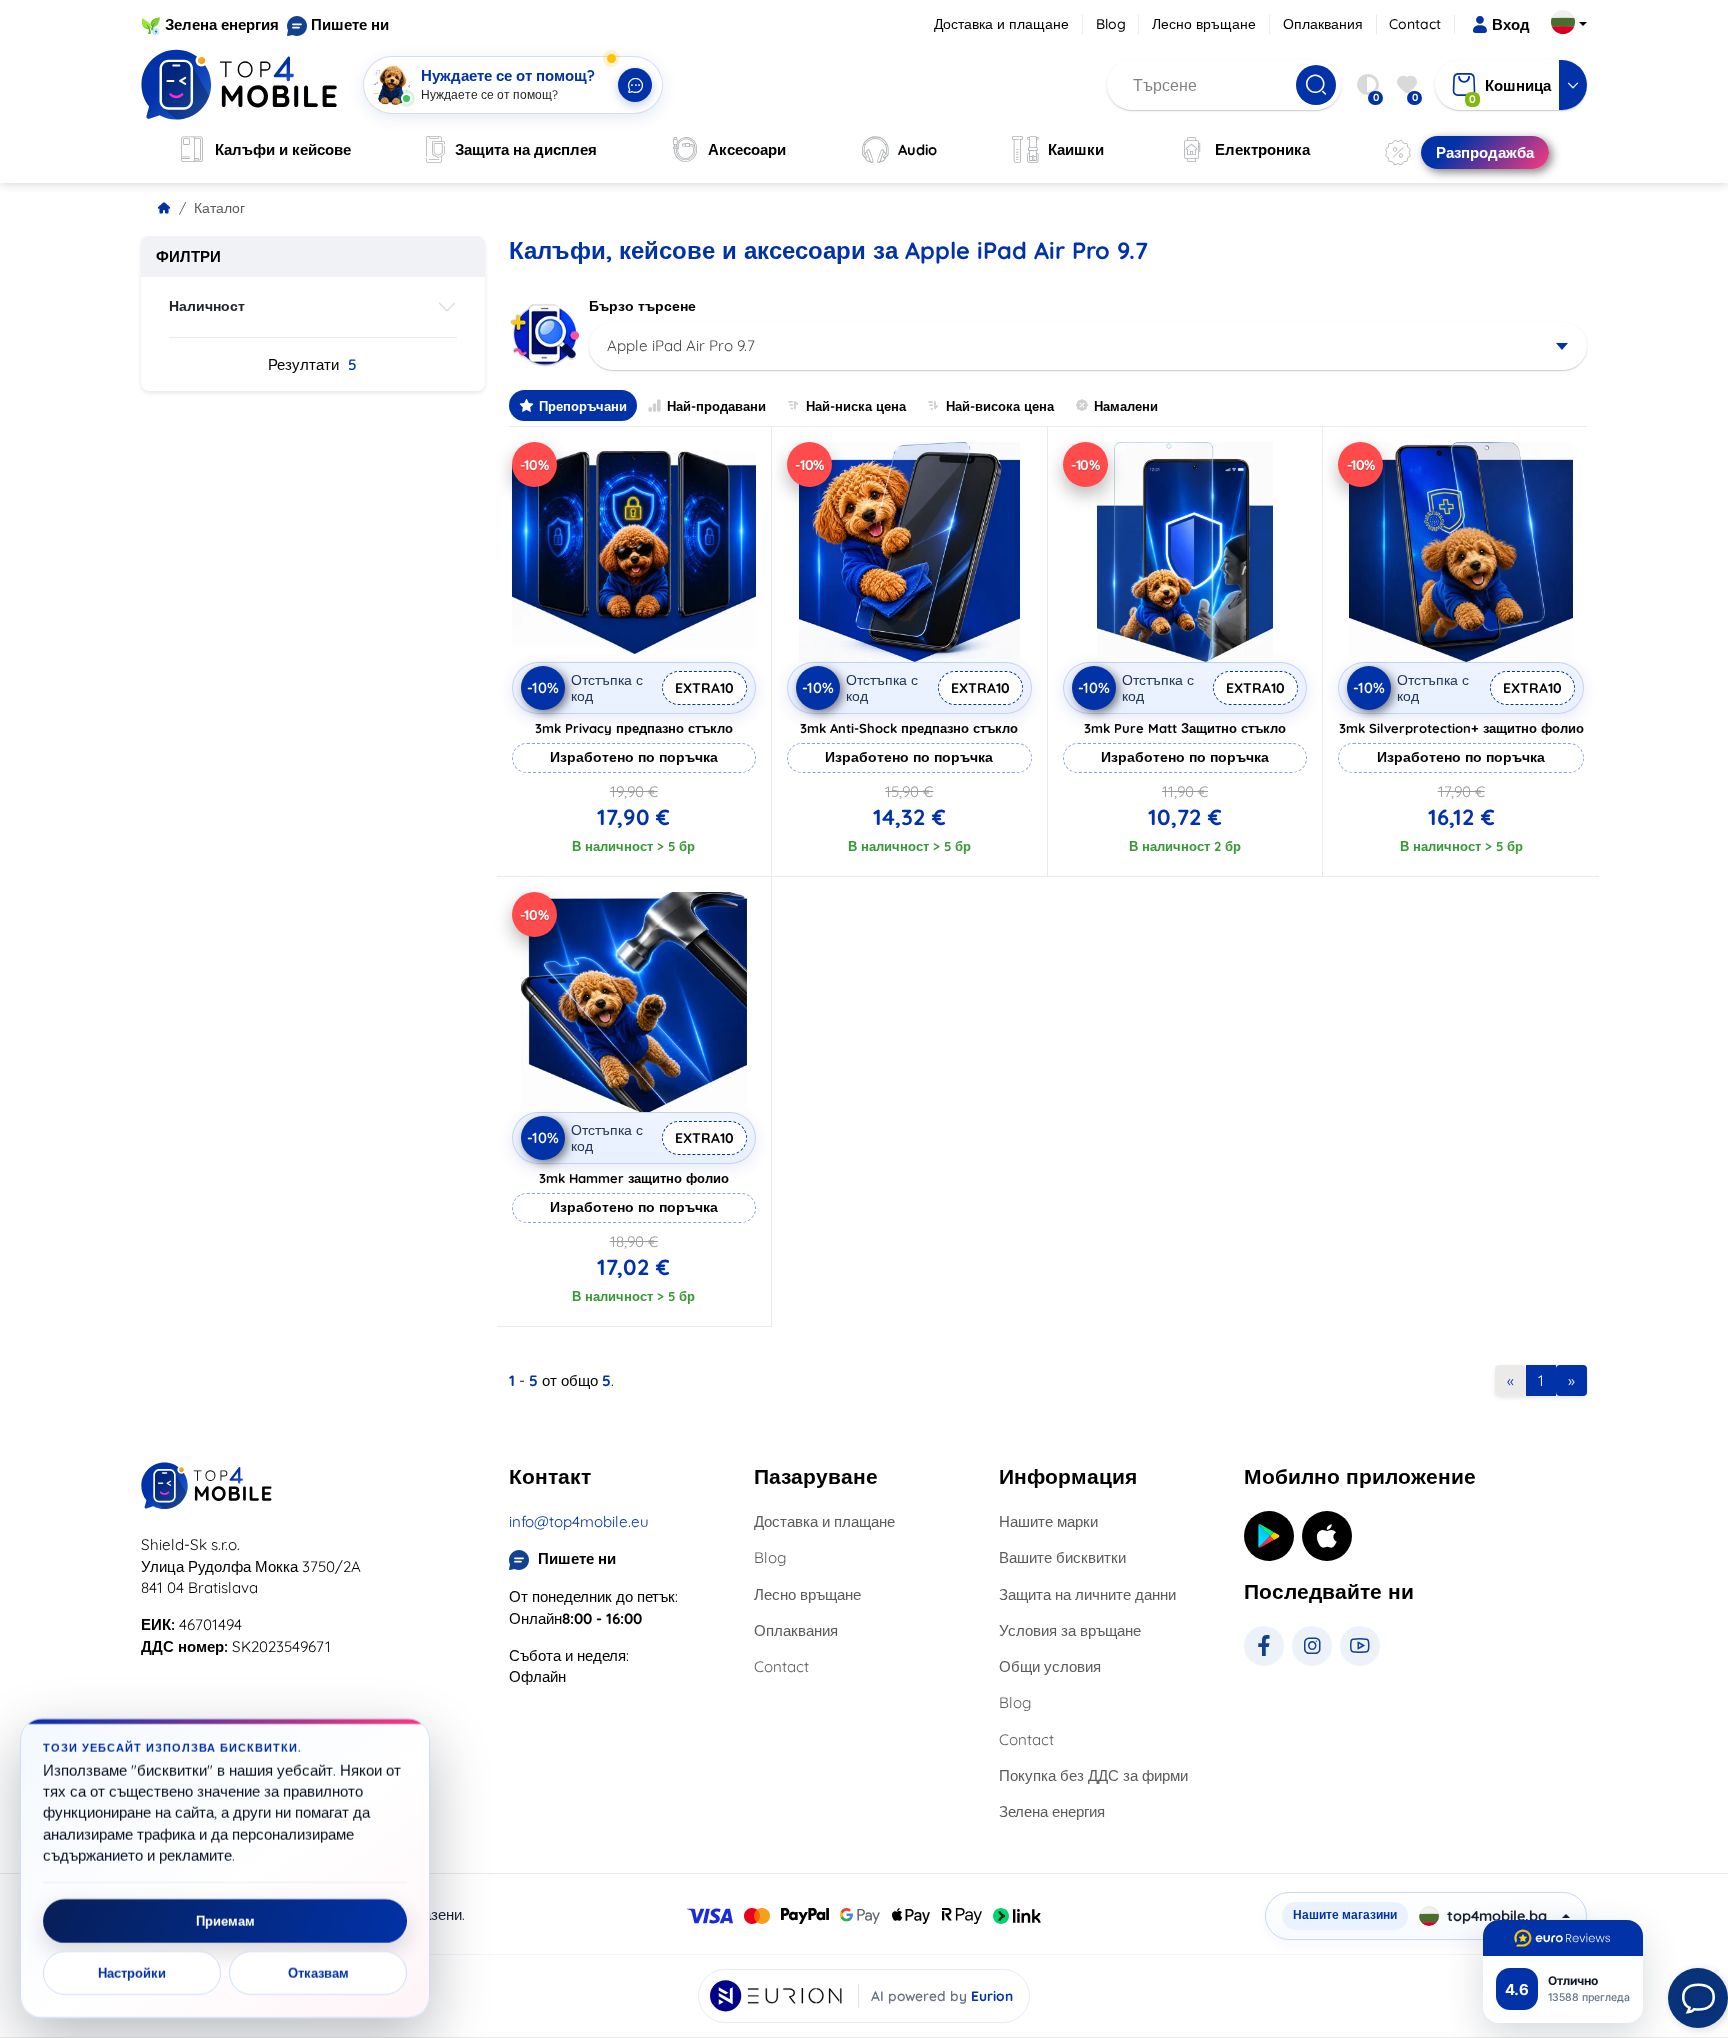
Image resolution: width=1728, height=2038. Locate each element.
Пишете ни (350, 24)
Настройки (132, 1973)
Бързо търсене (642, 306)
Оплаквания (1323, 24)
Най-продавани (716, 406)
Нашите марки (1048, 1521)
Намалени (1126, 406)
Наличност (207, 306)
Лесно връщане (1204, 24)
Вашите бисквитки (1062, 1557)
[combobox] (1088, 346)
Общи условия (1050, 1666)
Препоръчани (583, 406)
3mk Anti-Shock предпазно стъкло (909, 728)
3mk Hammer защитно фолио (634, 1178)
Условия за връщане (1070, 1630)
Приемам (225, 1921)
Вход (1511, 24)
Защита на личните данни (1087, 1594)
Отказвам (318, 1973)
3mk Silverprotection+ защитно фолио (1461, 728)
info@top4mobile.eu (579, 1521)
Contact (1415, 24)
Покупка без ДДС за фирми (1093, 1775)
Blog (1111, 24)
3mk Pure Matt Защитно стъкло (1185, 728)
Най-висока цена (1000, 406)
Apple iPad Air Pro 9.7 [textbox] (681, 345)
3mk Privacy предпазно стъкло (634, 728)
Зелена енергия (222, 24)
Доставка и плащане (1001, 24)
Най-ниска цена (856, 406)
